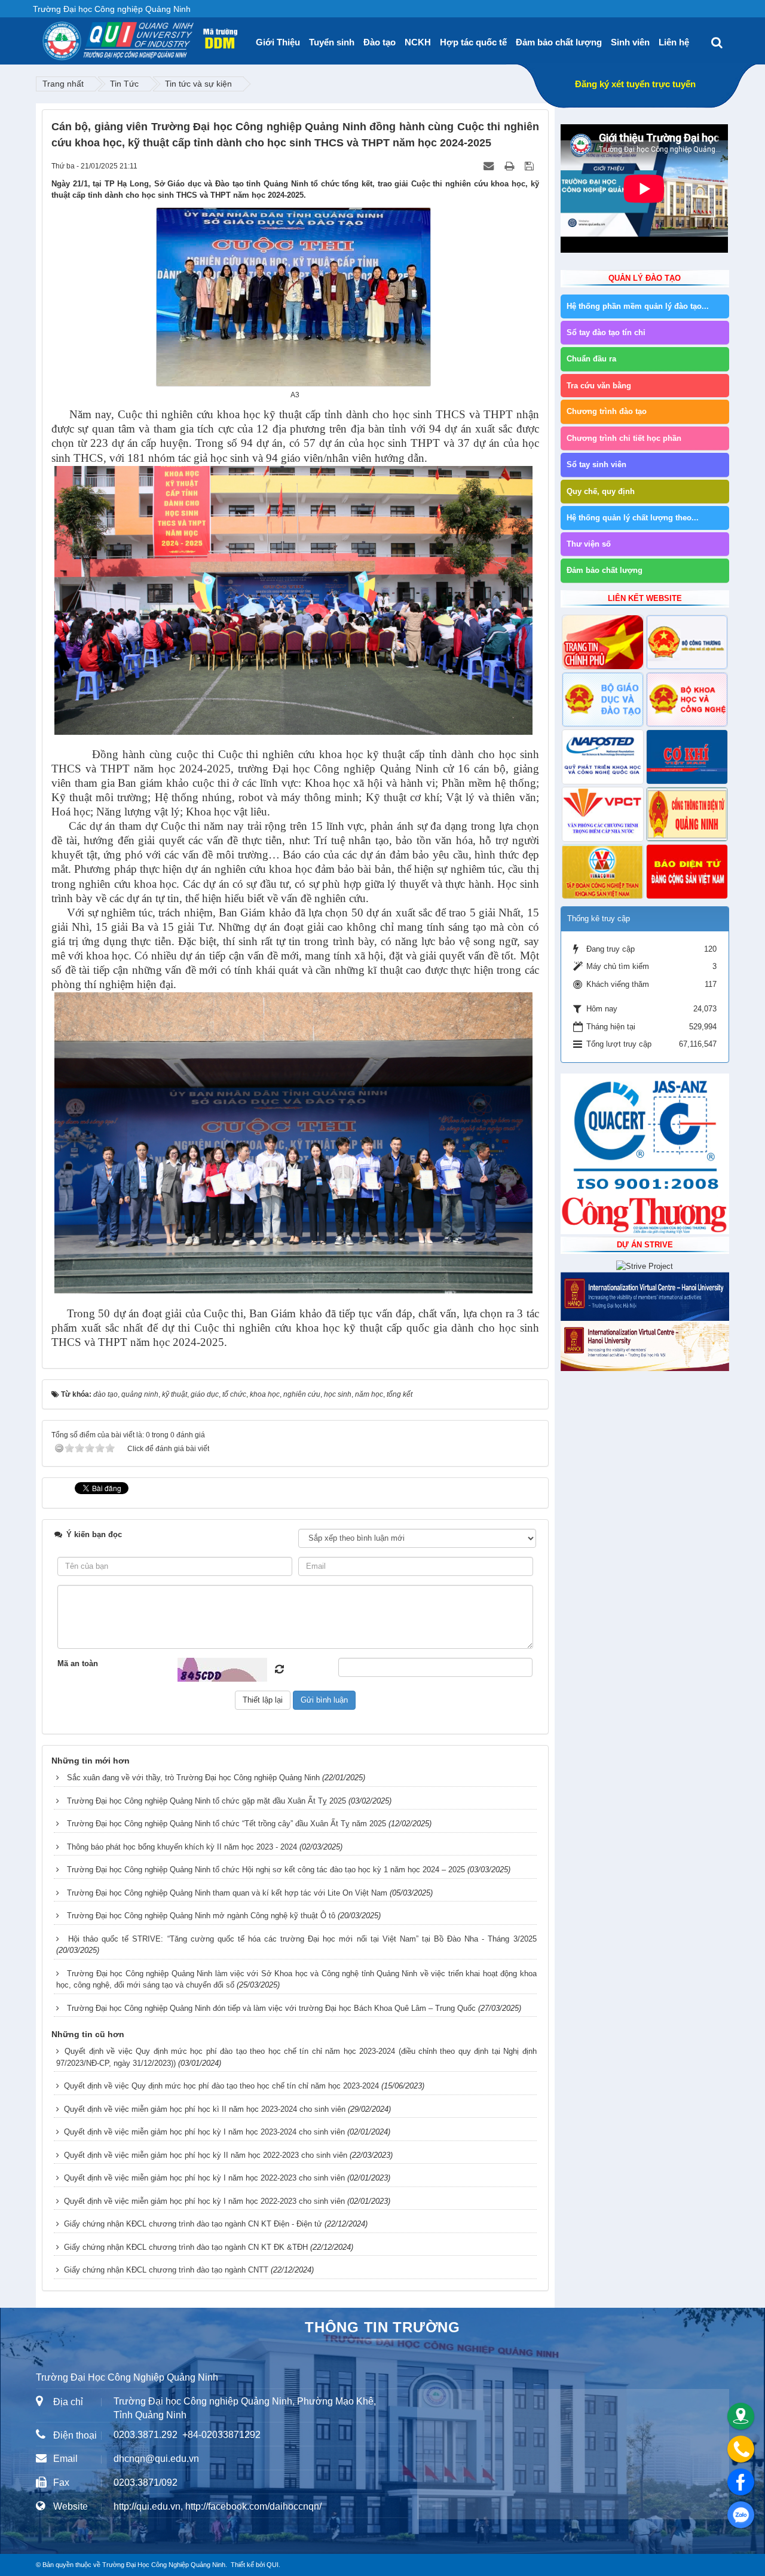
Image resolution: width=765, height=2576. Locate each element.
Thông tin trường (382, 2327)
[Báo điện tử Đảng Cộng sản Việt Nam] (687, 872)
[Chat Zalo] (741, 2515)
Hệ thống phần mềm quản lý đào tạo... (638, 306)
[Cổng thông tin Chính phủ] (603, 642)
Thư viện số (589, 544)
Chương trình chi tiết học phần (624, 438)
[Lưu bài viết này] (530, 166)
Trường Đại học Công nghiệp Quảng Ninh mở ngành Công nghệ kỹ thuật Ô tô (201, 1916)
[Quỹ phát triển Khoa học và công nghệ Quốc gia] (603, 757)
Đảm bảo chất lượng (559, 42)
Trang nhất (63, 84)
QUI (273, 2565)
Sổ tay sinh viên (596, 464)
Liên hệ (674, 42)
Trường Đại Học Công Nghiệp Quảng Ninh (164, 2565)
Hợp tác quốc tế (473, 42)
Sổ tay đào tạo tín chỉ (606, 332)
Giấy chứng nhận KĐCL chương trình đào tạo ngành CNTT (166, 2270)
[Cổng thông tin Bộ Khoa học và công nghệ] (687, 700)
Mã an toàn (78, 1663)
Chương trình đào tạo (607, 411)
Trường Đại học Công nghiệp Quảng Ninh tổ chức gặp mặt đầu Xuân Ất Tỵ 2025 (206, 1801)
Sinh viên (630, 42)
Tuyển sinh (332, 42)
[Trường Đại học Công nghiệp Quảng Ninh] (42, 36)
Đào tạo (380, 42)
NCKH (418, 42)
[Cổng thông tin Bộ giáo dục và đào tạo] (603, 700)
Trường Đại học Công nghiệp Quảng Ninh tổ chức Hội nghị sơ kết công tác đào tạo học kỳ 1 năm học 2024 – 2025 (266, 1870)
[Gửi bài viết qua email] (490, 166)
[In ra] (510, 166)
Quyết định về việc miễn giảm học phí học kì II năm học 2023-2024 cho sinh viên (205, 2109)
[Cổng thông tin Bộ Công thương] (687, 642)
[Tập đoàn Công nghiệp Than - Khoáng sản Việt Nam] (603, 872)
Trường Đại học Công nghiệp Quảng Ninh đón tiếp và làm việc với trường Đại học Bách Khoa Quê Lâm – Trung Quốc (271, 2008)
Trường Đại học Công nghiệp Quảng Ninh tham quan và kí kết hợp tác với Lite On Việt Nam (227, 1893)
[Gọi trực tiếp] (741, 2449)
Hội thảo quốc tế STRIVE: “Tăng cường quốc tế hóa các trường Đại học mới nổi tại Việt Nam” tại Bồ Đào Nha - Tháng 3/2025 (302, 1939)
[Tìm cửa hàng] (741, 2416)
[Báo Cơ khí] (687, 757)
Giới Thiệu (278, 42)
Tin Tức (124, 84)
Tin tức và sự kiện (198, 84)
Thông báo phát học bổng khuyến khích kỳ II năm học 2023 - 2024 (182, 1847)
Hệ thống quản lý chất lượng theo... (633, 518)
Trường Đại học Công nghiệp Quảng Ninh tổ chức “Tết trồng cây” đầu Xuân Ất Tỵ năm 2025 (227, 1824)
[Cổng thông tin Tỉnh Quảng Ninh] (687, 814)
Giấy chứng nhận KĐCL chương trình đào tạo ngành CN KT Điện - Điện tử (193, 2224)
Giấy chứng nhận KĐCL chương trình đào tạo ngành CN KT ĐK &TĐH (186, 2247)
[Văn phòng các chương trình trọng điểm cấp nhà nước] (603, 814)
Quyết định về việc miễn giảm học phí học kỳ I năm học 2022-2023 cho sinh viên (204, 2178)
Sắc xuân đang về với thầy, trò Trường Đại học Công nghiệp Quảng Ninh (193, 1778)
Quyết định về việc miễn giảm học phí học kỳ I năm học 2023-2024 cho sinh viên (204, 2132)
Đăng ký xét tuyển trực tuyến (635, 84)
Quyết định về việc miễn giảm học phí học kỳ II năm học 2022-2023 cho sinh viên (206, 2155)
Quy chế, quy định (601, 491)
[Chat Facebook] (741, 2482)
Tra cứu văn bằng (599, 386)
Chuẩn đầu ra (591, 359)
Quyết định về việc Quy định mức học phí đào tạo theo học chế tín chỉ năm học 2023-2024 (221, 2086)
